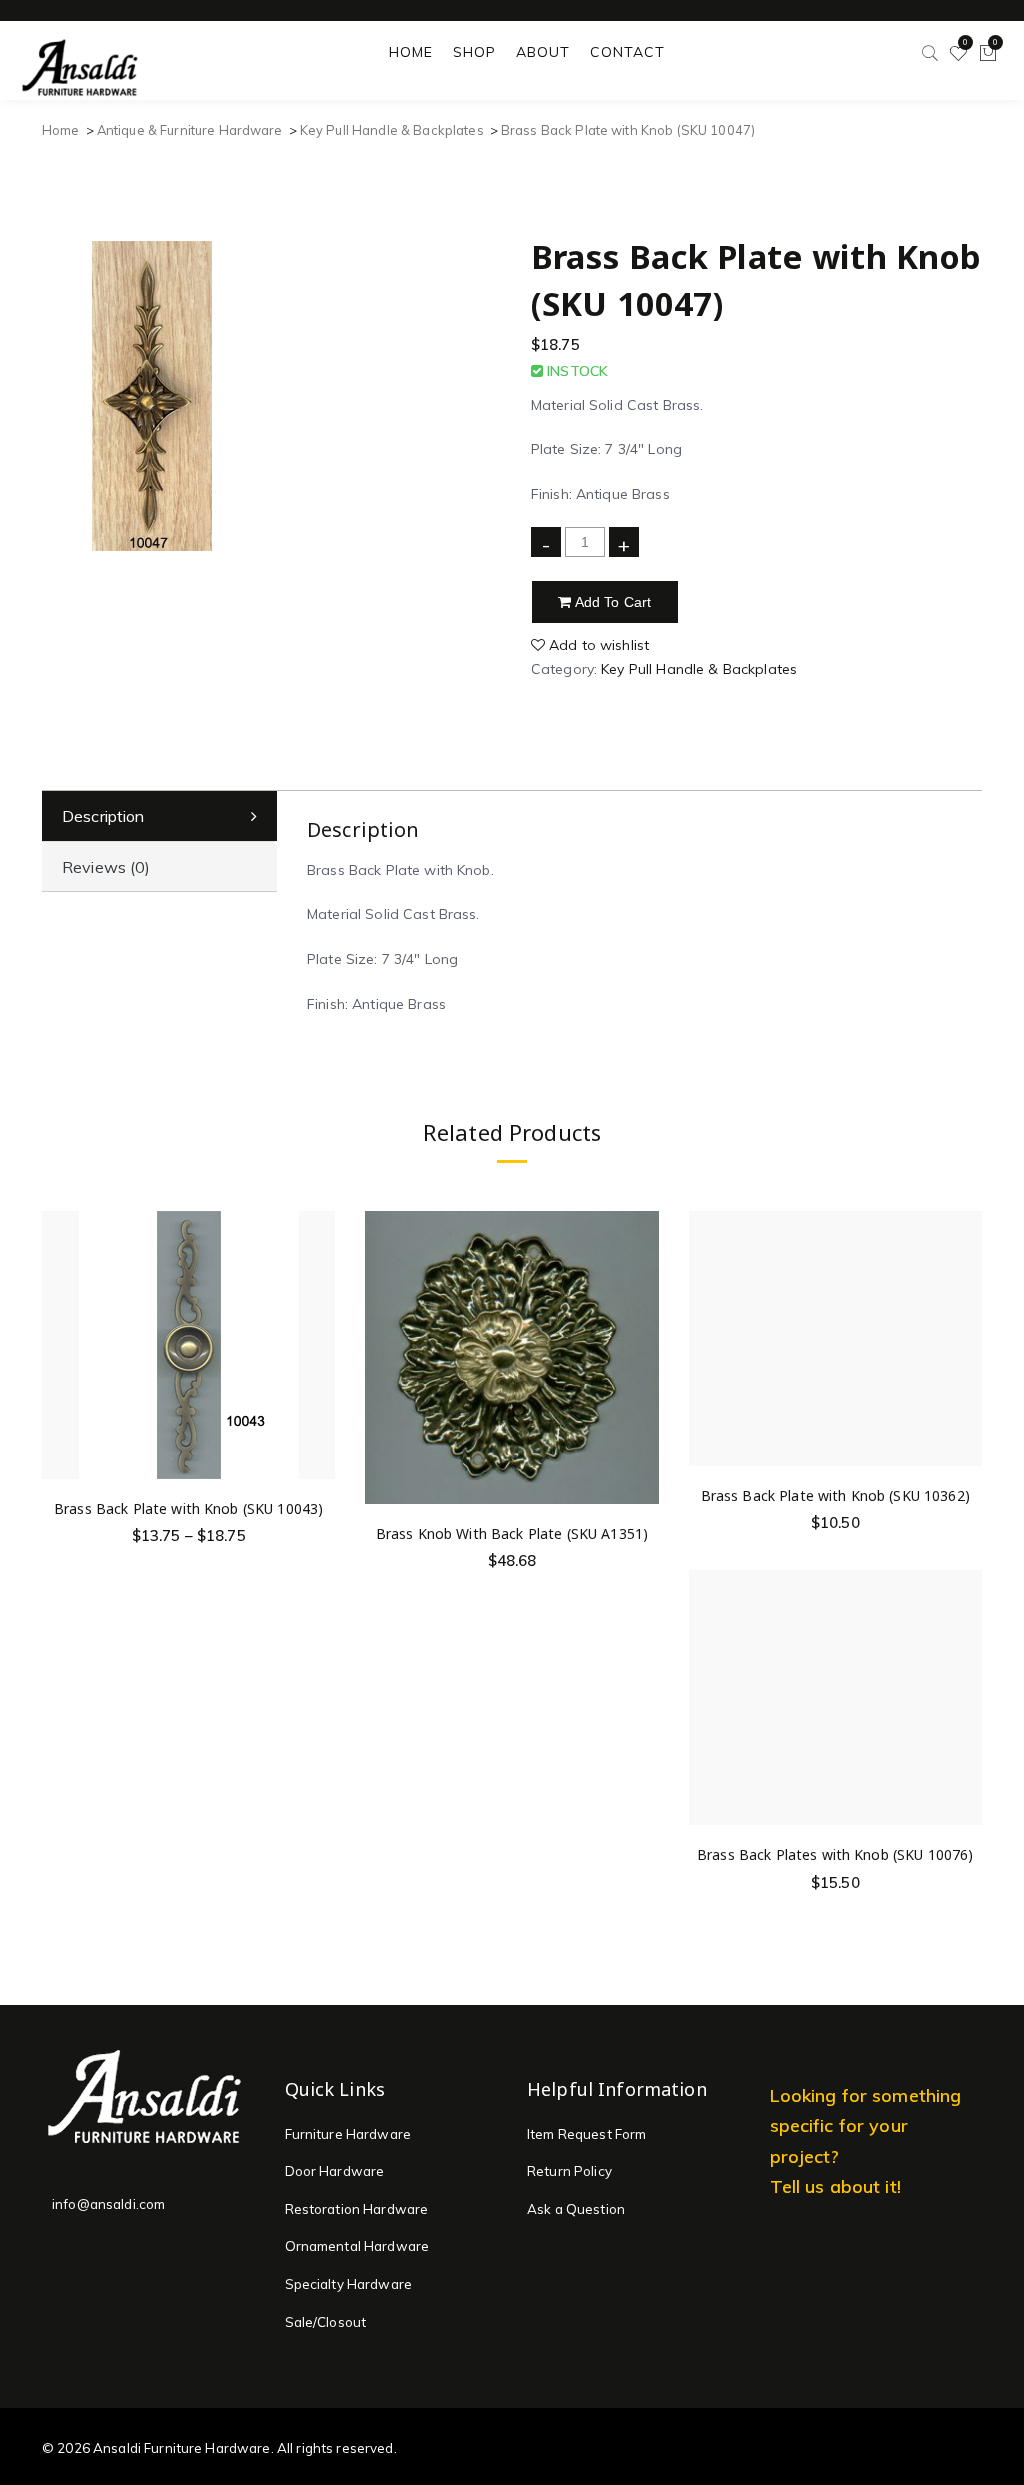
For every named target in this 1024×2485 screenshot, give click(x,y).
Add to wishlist (597, 645)
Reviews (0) (106, 867)
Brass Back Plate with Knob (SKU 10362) (835, 1495)
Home (61, 130)
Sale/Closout (326, 2322)
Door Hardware (335, 2171)
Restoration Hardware (357, 2209)
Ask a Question (576, 2209)
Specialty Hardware (349, 2284)
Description (103, 816)
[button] (640, 1342)
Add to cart (612, 602)
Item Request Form (586, 2134)
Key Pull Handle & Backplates (392, 130)
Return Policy (569, 2171)
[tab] (159, 816)
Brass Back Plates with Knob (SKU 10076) (835, 1854)
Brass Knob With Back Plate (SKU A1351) (512, 1533)
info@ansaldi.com (108, 2204)
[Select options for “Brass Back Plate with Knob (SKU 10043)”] (316, 1317)
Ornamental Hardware (357, 2246)
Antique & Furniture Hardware (190, 130)
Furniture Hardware (348, 2134)
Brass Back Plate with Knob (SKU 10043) (188, 1508)
